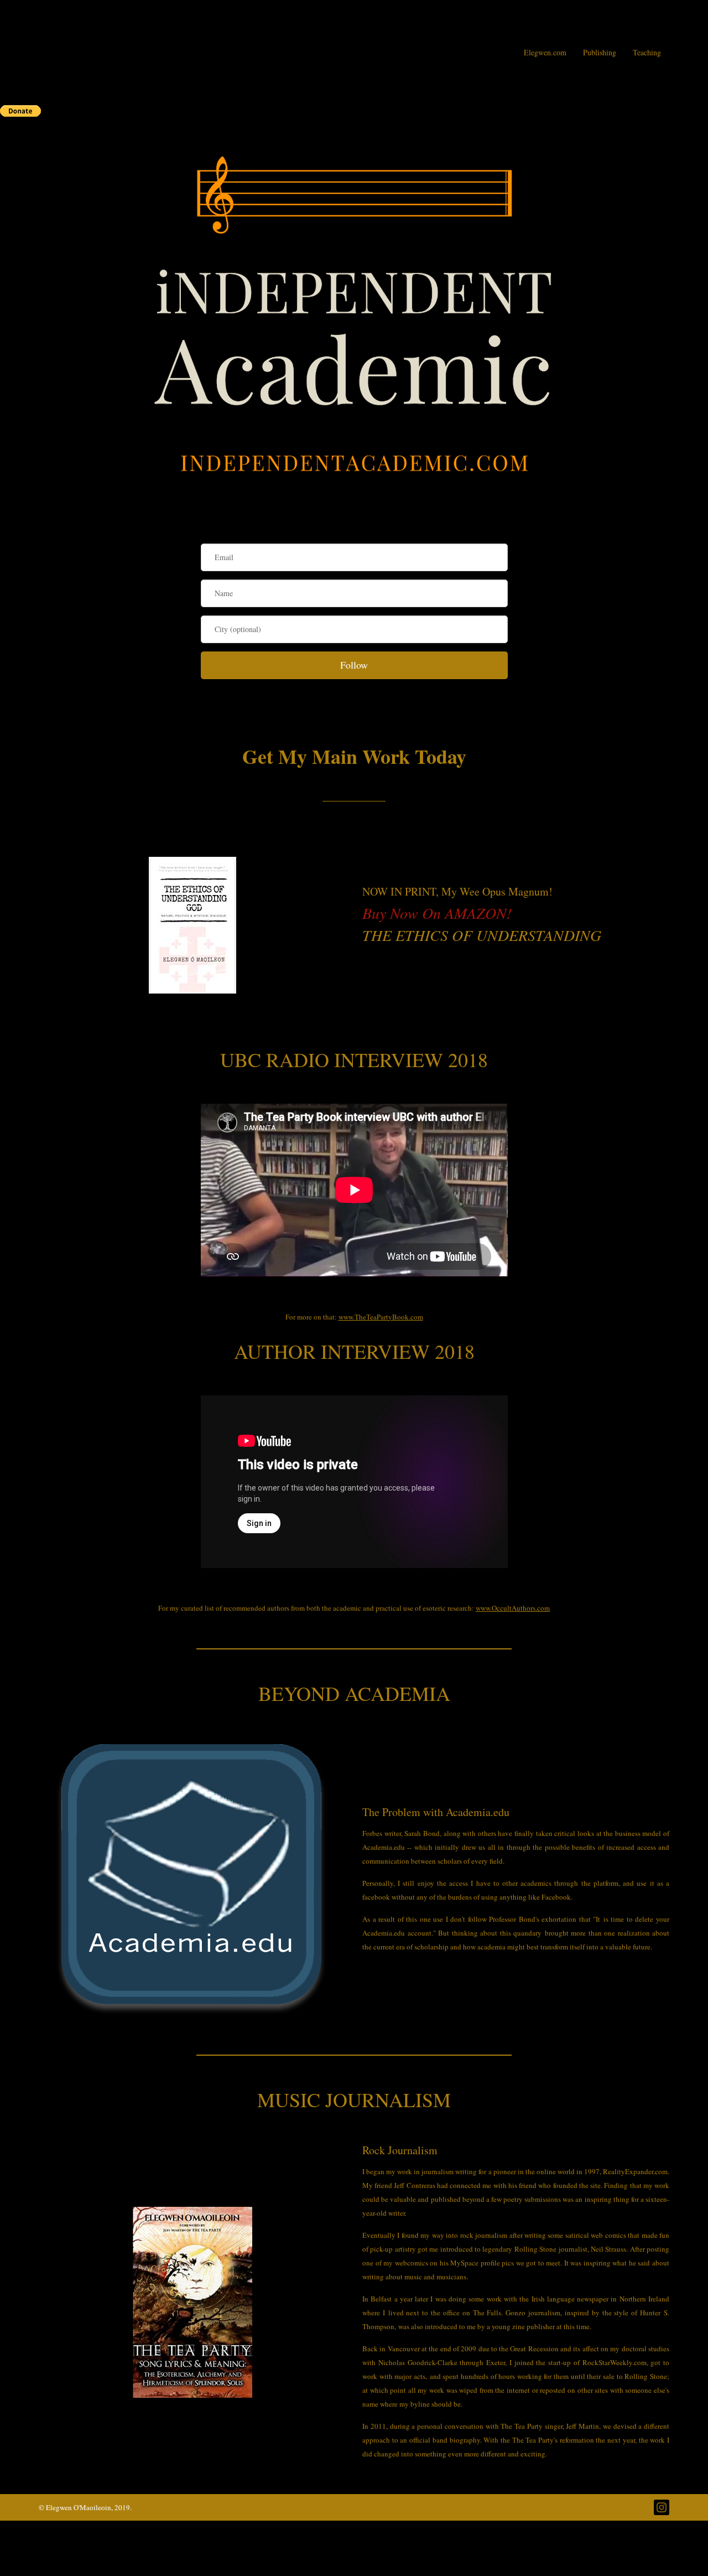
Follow (354, 665)
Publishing (600, 52)
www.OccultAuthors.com (513, 1608)
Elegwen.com (545, 52)
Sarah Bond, (423, 1833)
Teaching (647, 52)
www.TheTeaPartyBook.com (381, 1317)
